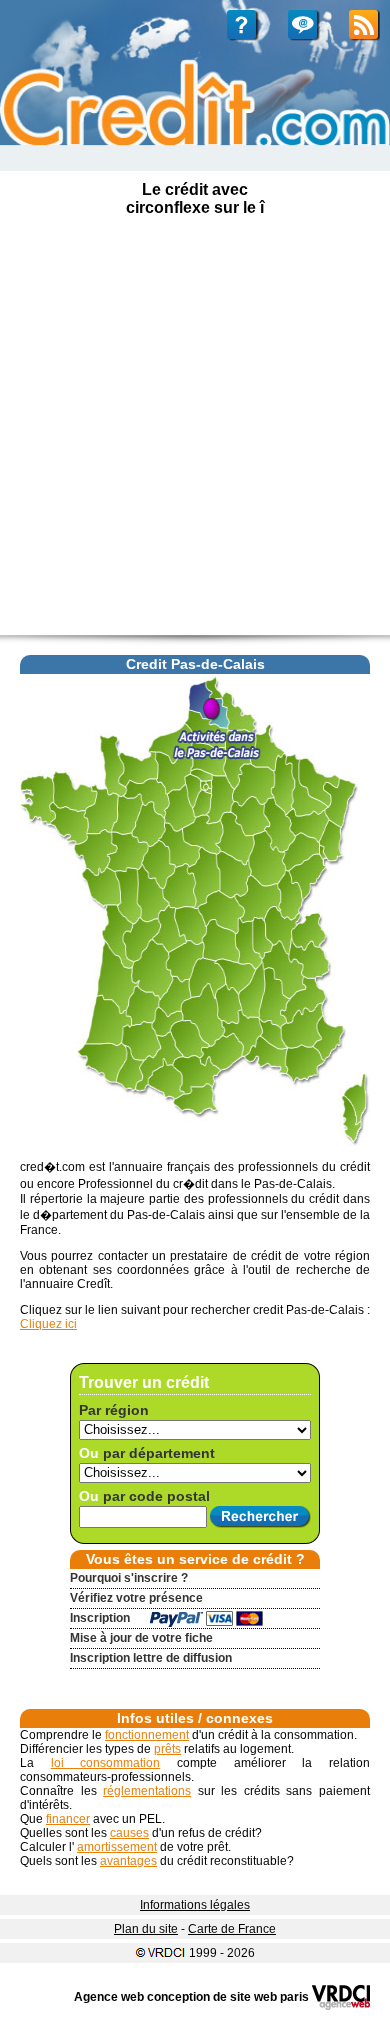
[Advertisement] (195, 430)
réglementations (147, 1791)
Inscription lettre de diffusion (151, 1658)
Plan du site (146, 1929)
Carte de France (232, 1929)
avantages (128, 1861)
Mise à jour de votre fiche (141, 1638)
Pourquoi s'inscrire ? (129, 1578)
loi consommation (106, 1763)
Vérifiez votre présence (136, 1598)
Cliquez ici (48, 1324)
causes (129, 1833)
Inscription (100, 1618)
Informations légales (195, 1905)
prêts (167, 1749)
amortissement (117, 1847)
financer (68, 1819)
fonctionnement (147, 1735)
